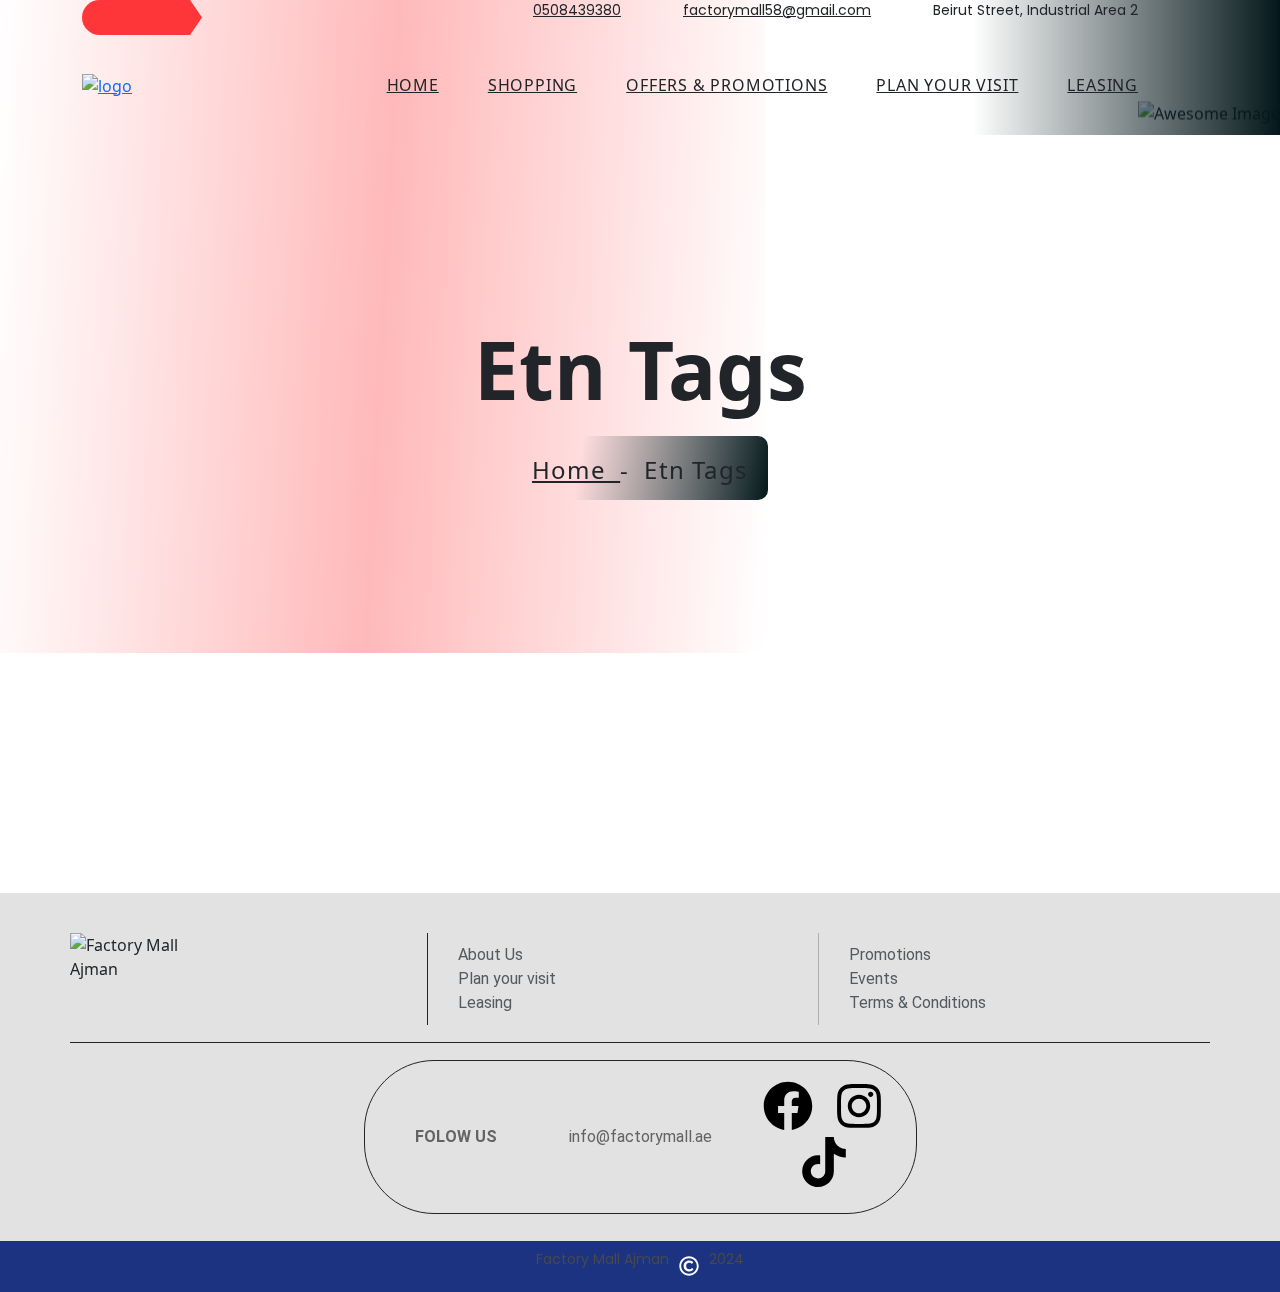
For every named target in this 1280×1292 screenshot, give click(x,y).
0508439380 (577, 10)
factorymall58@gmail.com (777, 10)
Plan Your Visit (947, 85)
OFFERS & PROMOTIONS (726, 85)
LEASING (1102, 85)
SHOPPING (532, 85)
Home (413, 85)
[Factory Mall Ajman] (107, 84)
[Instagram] (859, 1106)
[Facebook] (788, 1106)
